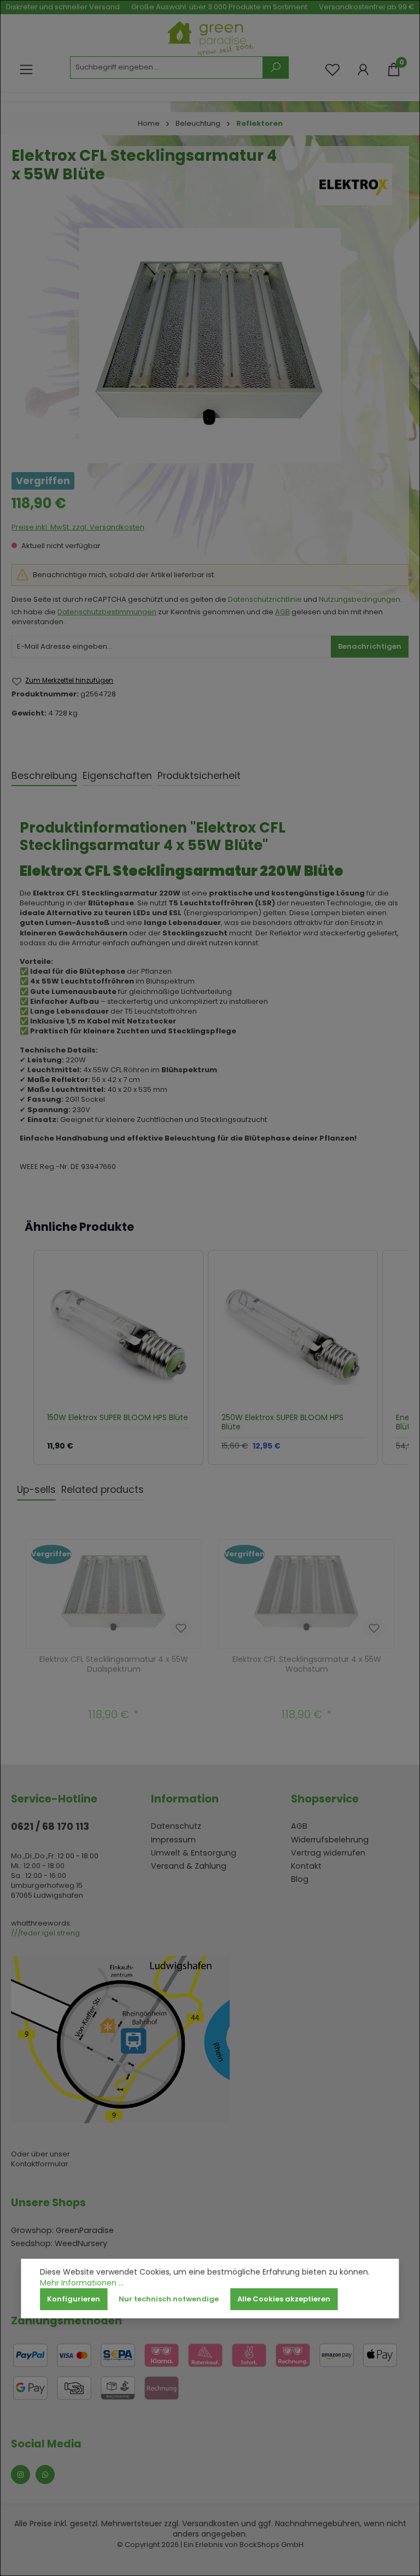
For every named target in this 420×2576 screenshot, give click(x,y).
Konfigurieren (74, 2299)
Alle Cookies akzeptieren (284, 2299)
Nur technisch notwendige (169, 2299)
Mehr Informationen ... (82, 2283)
